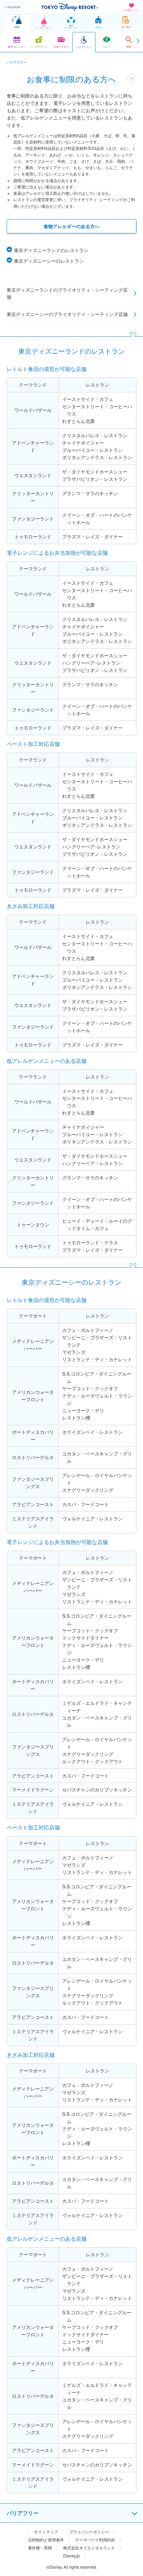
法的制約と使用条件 (46, 2540)
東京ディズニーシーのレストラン (49, 261)
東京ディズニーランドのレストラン (51, 250)
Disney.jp (71, 2556)
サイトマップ (46, 2532)
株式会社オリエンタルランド (89, 2548)
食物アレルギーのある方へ (71, 226)
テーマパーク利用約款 (95, 2540)
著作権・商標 (40, 2548)
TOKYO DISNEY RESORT (70, 7)
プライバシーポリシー (89, 2532)
